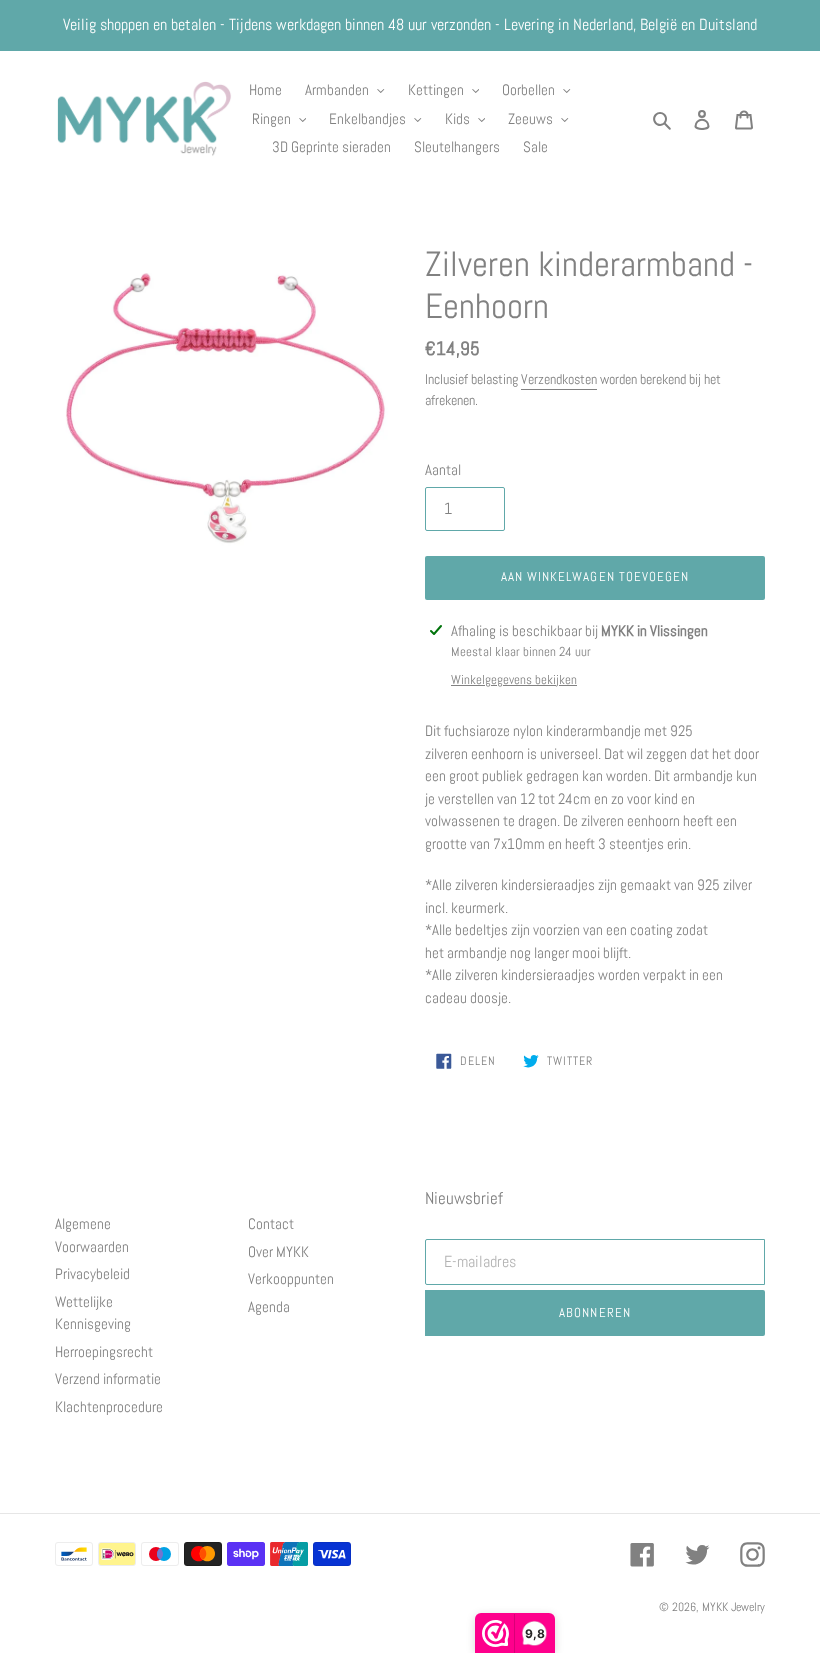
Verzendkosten (559, 379)
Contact (271, 1223)
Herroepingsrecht (104, 1351)
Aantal (443, 469)
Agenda (269, 1306)
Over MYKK (278, 1251)
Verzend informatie (108, 1378)
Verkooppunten (291, 1278)
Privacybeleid (92, 1273)
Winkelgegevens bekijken (514, 679)
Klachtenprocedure (109, 1406)
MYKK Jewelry (733, 1607)
